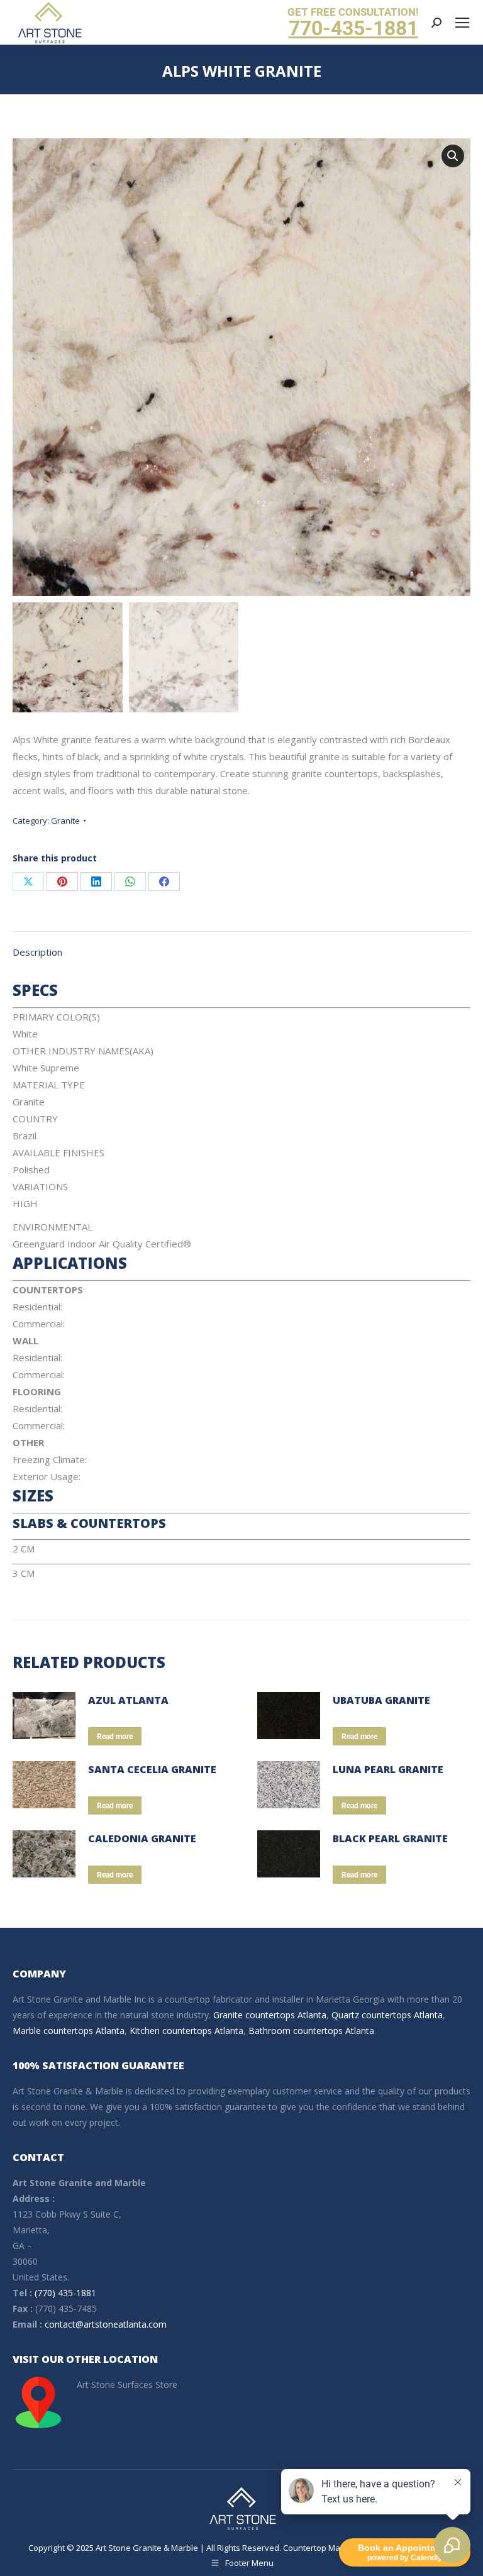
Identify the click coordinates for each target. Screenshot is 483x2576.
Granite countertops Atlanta (270, 2015)
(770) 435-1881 (65, 2293)
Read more (115, 1737)
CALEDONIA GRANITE (142, 1838)
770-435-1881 (353, 28)
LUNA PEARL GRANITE (388, 1769)
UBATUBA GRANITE (381, 1700)
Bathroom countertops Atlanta (311, 2031)
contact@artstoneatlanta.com (106, 2324)
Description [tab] (37, 952)
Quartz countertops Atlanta (387, 2015)
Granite (65, 821)
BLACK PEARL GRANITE (390, 1838)
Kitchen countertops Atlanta (186, 2031)
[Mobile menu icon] (462, 23)
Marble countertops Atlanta (69, 2031)
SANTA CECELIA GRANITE (152, 1769)
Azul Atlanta (128, 1700)
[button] (453, 156)
